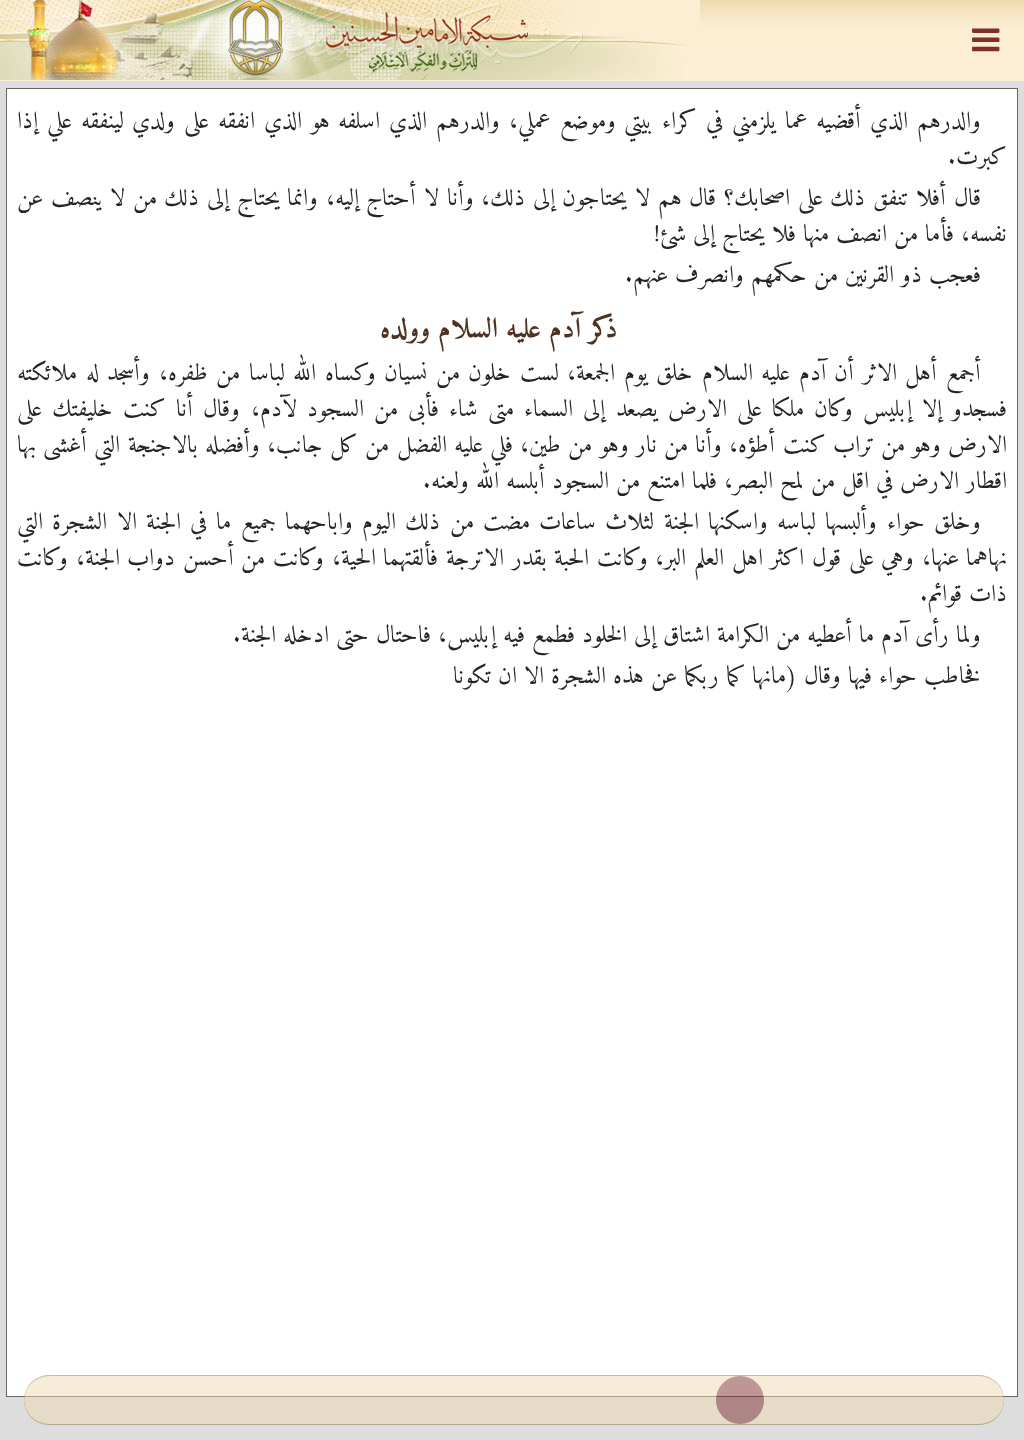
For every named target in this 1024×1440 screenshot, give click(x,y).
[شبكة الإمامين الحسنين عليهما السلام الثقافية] (512, 40)
